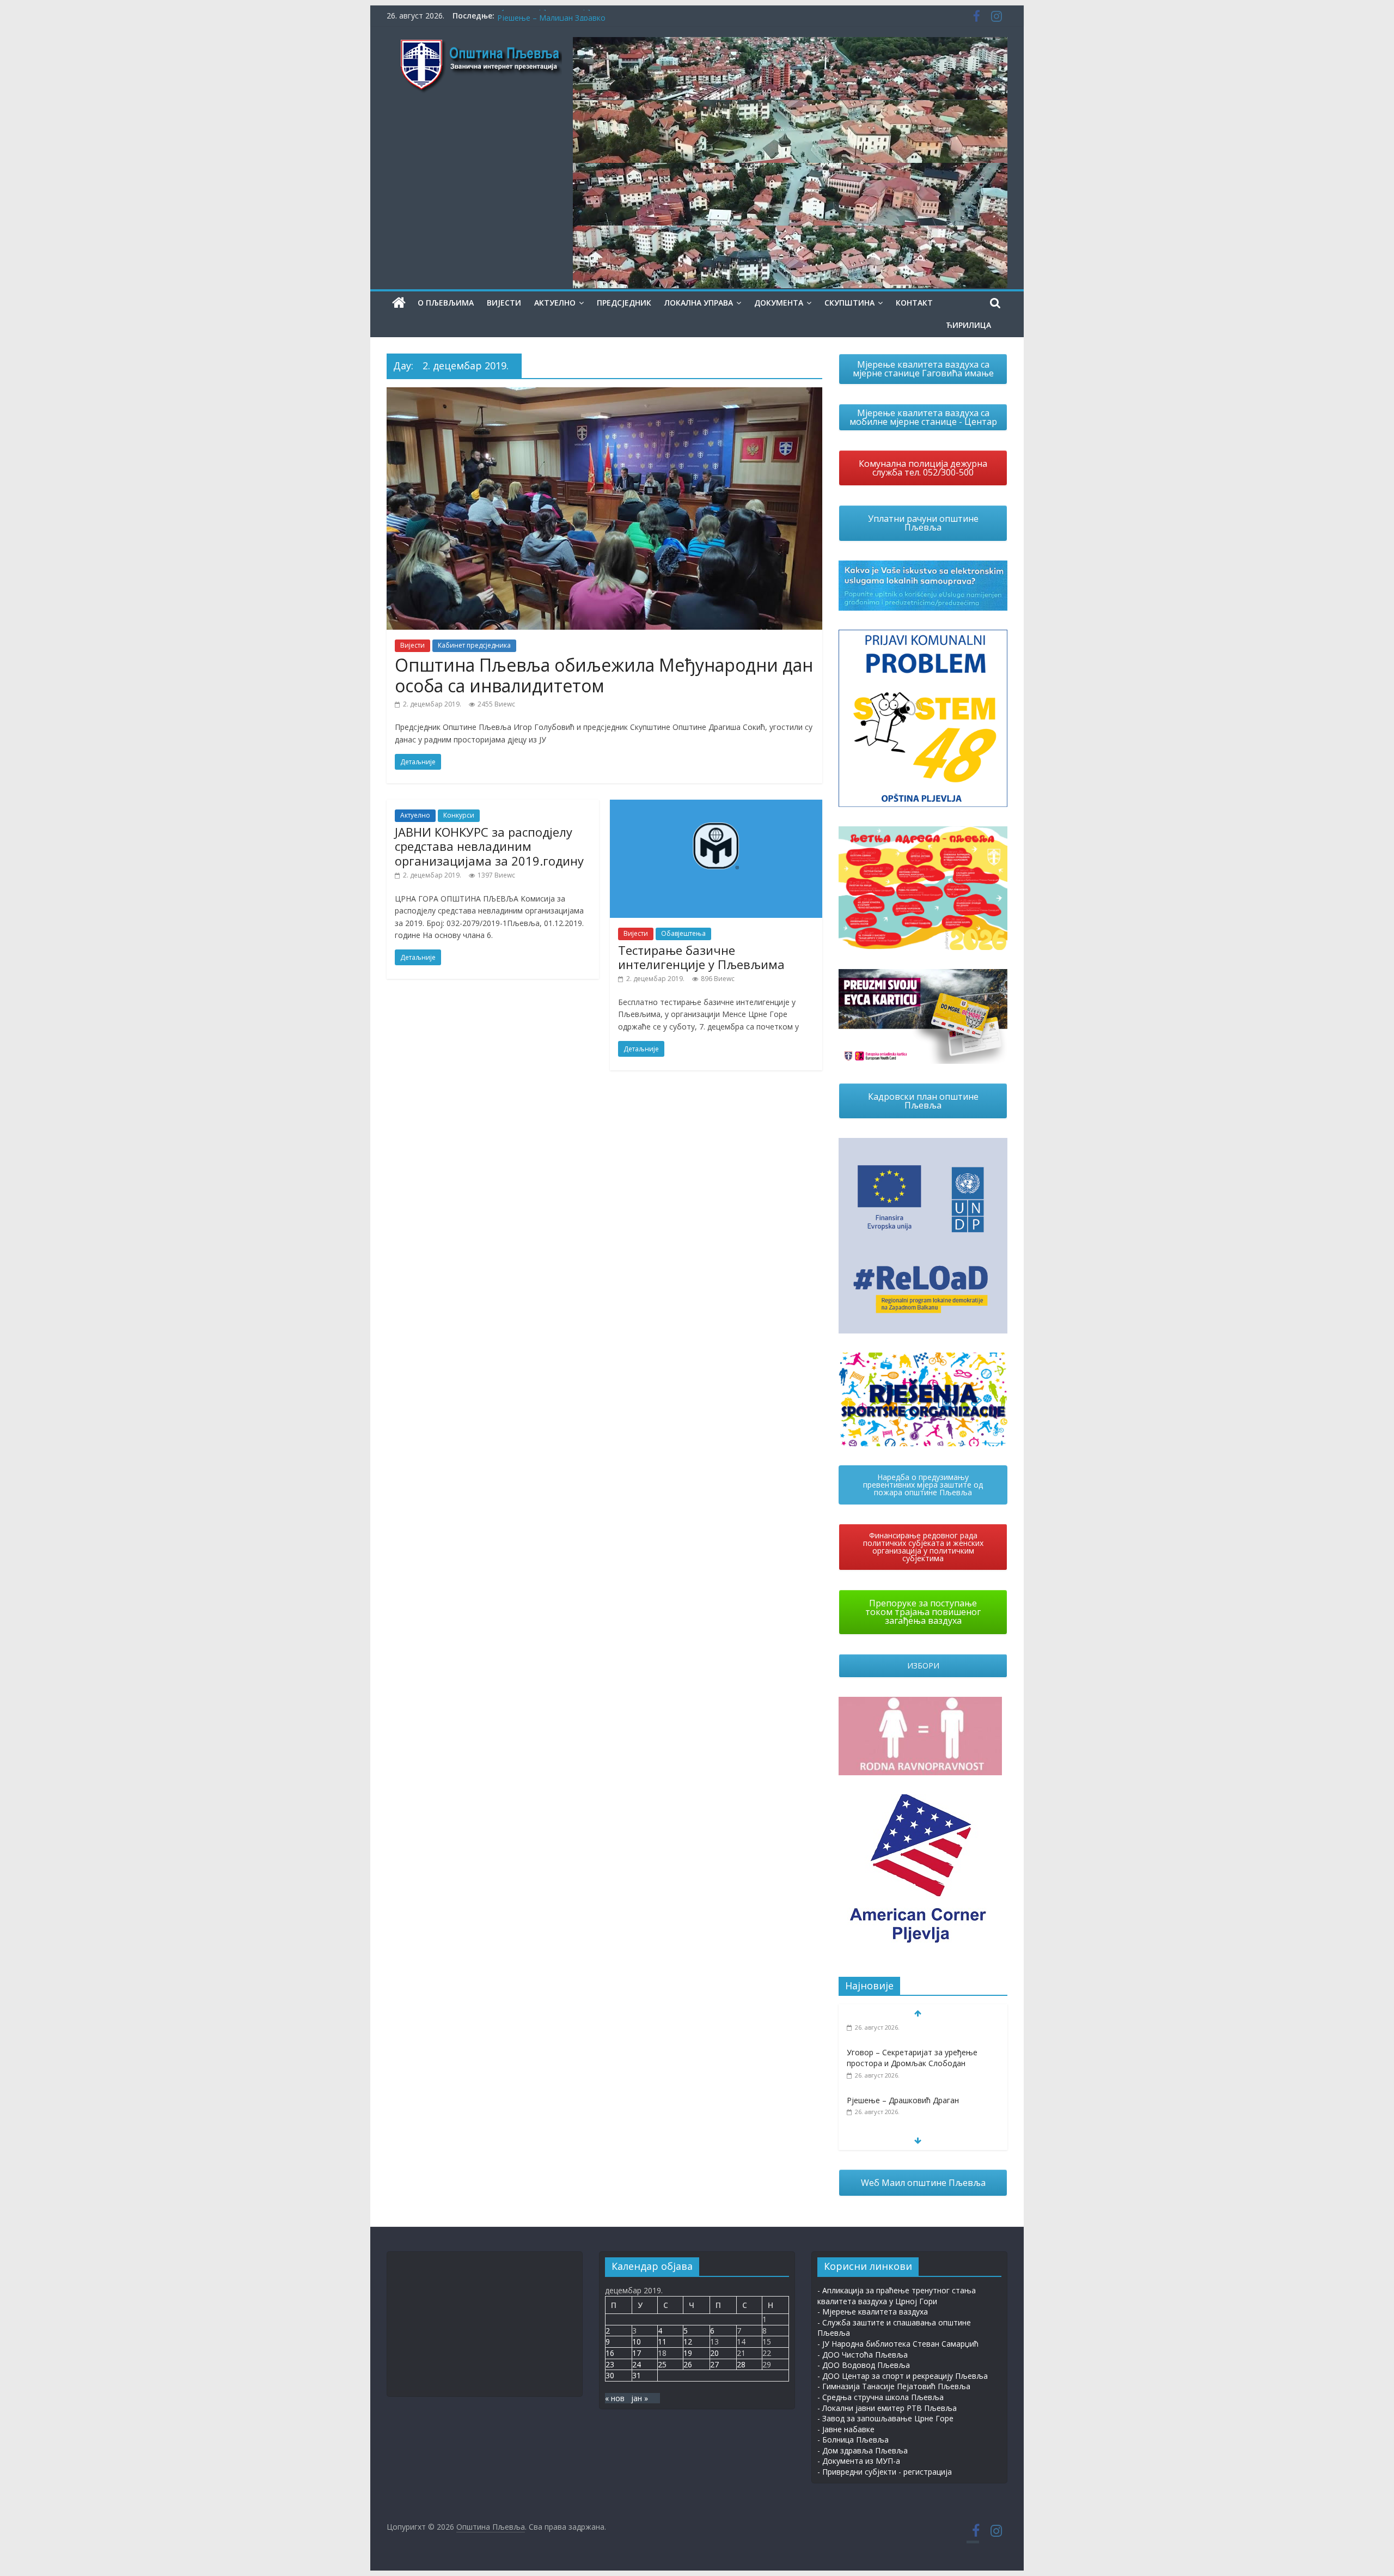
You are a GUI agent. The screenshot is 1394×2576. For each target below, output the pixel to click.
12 (688, 2341)
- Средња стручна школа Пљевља (881, 2397)
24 (637, 2364)
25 (662, 2364)
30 (610, 2375)
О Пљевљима (446, 303)
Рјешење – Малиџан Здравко (901, 2115)
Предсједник (624, 303)
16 (610, 2353)
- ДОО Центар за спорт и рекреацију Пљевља (903, 2376)
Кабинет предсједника (474, 645)
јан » (640, 2398)
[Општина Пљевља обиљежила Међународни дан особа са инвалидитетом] (604, 394)
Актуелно (555, 303)
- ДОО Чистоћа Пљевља (863, 2355)
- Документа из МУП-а (859, 2461)
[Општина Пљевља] (399, 303)
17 (637, 2353)
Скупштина (849, 303)
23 (610, 2364)
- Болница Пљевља (853, 2440)
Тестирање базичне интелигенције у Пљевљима (701, 957)
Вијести (504, 303)
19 (688, 2353)
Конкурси (459, 815)
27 (714, 2364)
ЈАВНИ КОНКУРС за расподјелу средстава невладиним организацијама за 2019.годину (489, 846)
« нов (615, 2398)
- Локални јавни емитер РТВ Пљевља (887, 2408)
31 (637, 2375)
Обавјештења (683, 933)
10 (637, 2341)
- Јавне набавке (846, 2429)
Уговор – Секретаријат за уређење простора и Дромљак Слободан (912, 2036)
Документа (779, 303)
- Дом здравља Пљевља (863, 2450)
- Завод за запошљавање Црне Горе (885, 2418)
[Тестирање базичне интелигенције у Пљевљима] (716, 806)
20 (714, 2353)
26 (688, 2364)
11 (662, 2341)
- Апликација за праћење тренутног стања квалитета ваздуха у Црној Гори (897, 2296)
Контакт (914, 303)
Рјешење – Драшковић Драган (553, 16)
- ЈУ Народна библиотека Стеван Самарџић (898, 2344)
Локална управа (699, 303)
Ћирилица (968, 325)
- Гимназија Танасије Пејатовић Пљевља (894, 2386)
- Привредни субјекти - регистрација (885, 2472)
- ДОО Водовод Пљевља (864, 2365)
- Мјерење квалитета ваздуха (873, 2312)
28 (741, 2364)
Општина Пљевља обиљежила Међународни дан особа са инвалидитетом (604, 675)
